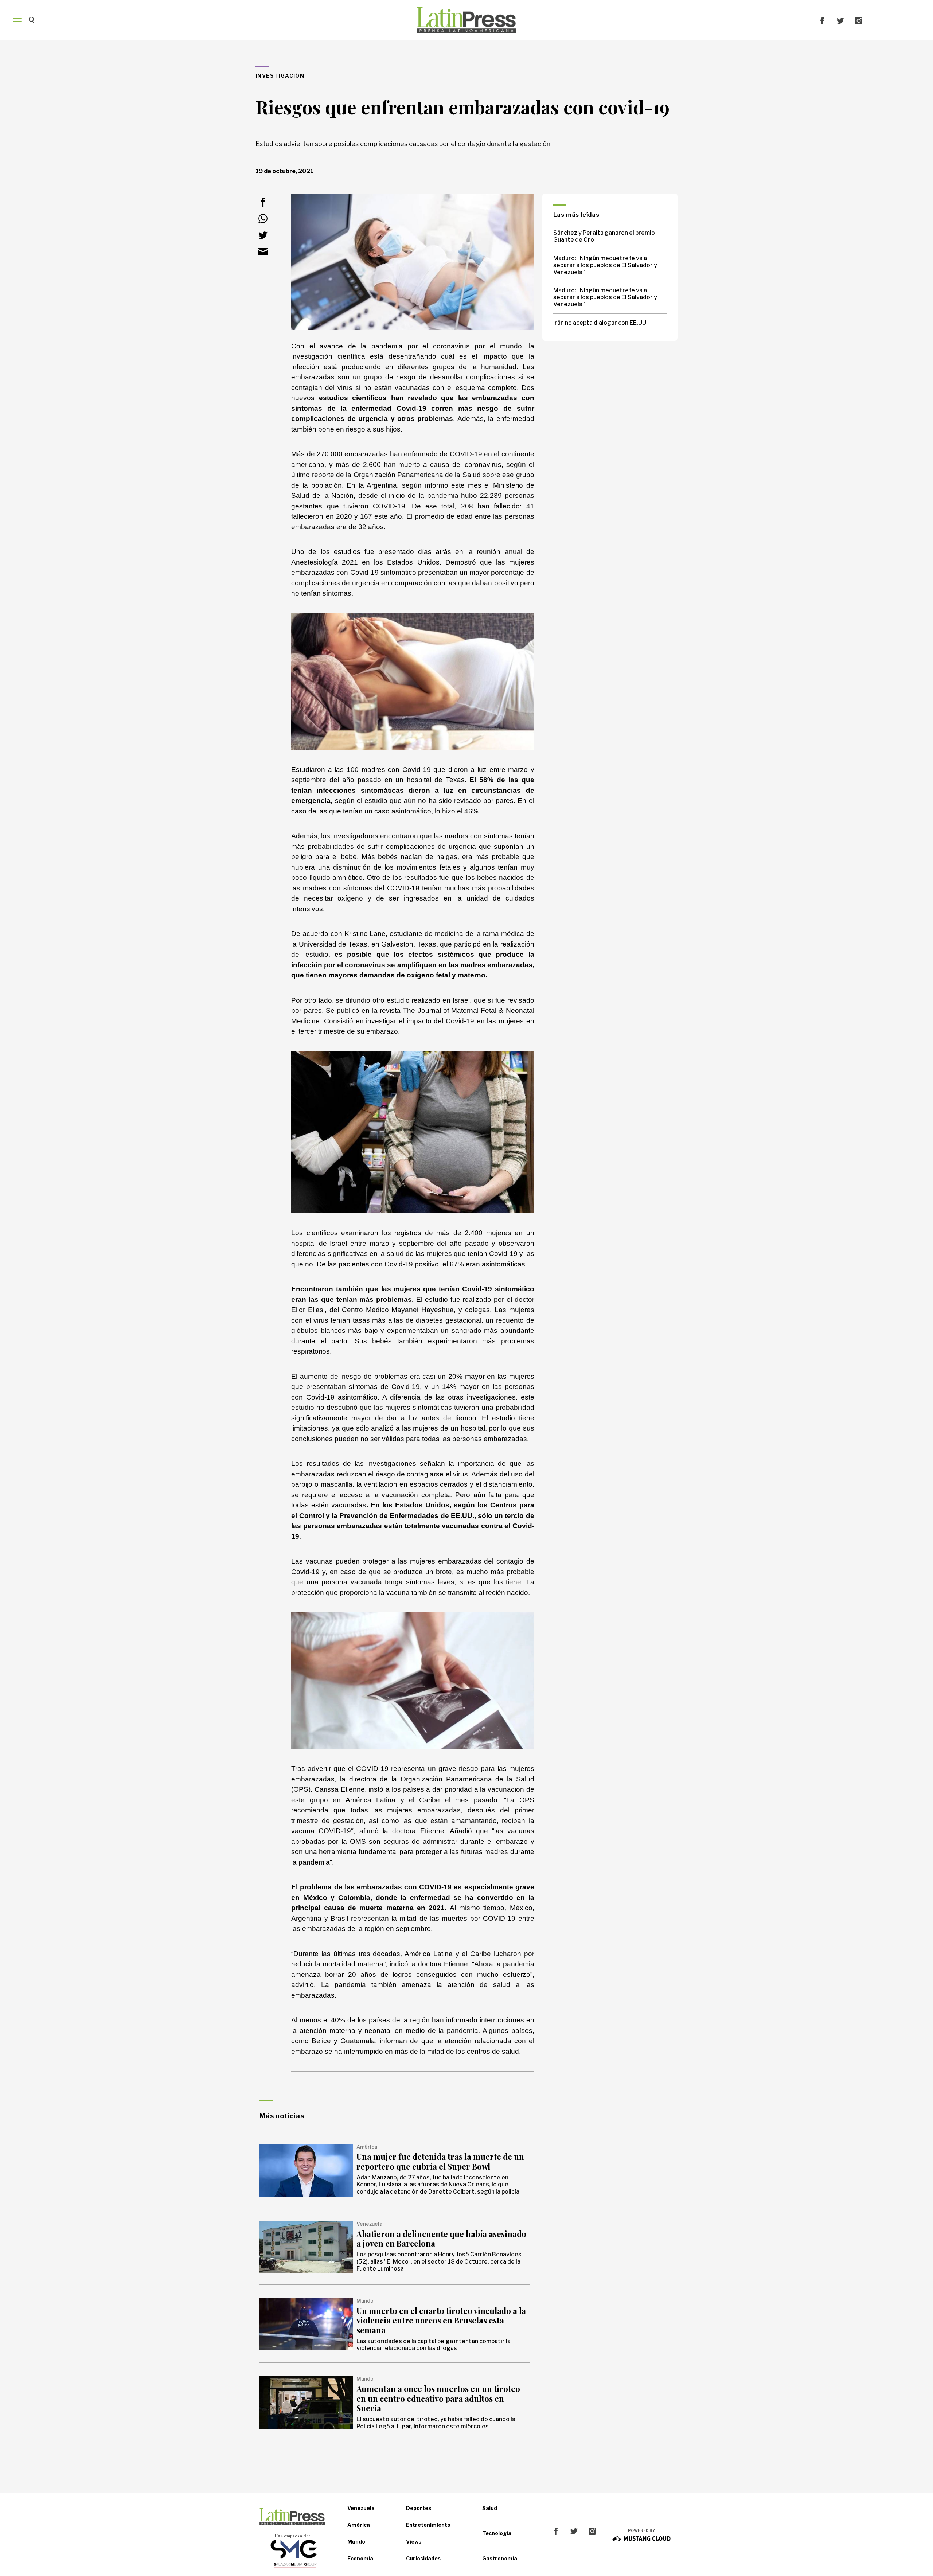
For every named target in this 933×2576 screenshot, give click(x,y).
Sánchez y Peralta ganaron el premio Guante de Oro (604, 236)
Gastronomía (500, 2558)
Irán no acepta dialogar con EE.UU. (600, 323)
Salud (490, 2508)
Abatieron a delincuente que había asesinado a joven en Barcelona (441, 2239)
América (359, 2525)
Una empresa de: (292, 2536)
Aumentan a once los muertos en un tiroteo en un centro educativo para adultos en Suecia (438, 2398)
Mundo (356, 2542)
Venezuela (361, 2508)
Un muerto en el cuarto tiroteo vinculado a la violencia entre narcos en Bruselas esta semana (441, 2320)
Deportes (419, 2508)
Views (414, 2542)
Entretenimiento (428, 2525)
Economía (360, 2558)
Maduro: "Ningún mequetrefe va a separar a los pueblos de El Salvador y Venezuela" (605, 265)
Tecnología (497, 2533)
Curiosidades (423, 2558)
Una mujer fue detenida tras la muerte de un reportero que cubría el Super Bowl (440, 2161)
